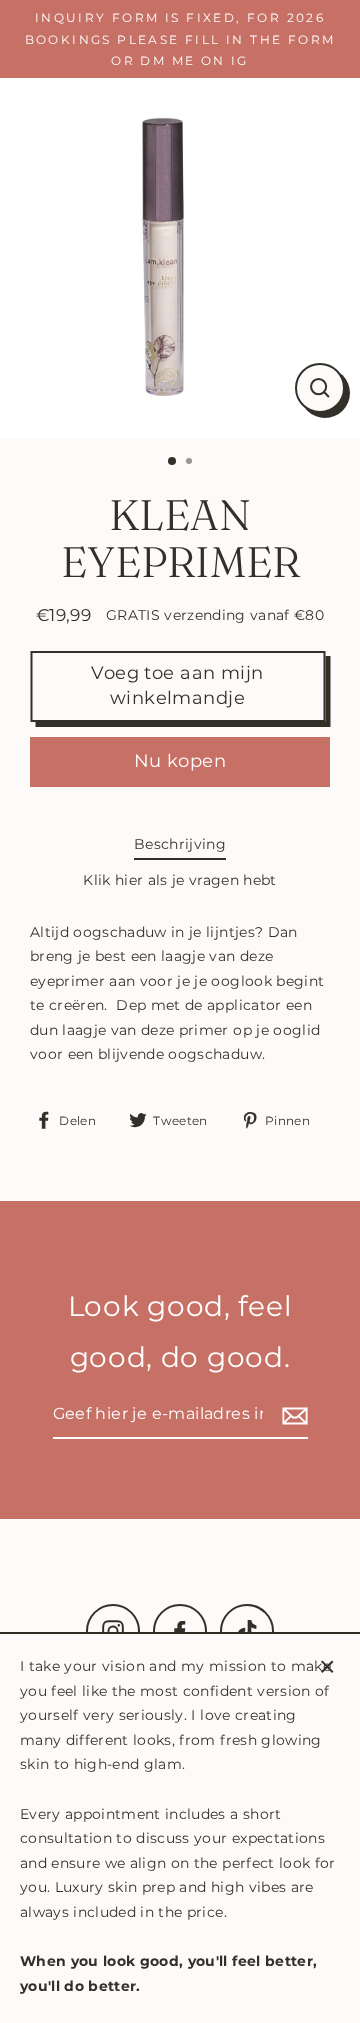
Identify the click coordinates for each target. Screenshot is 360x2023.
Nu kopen (180, 761)
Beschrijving (180, 844)
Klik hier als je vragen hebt (180, 880)
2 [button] (191, 463)
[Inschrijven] (292, 1415)
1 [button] (173, 462)
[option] (180, 258)
